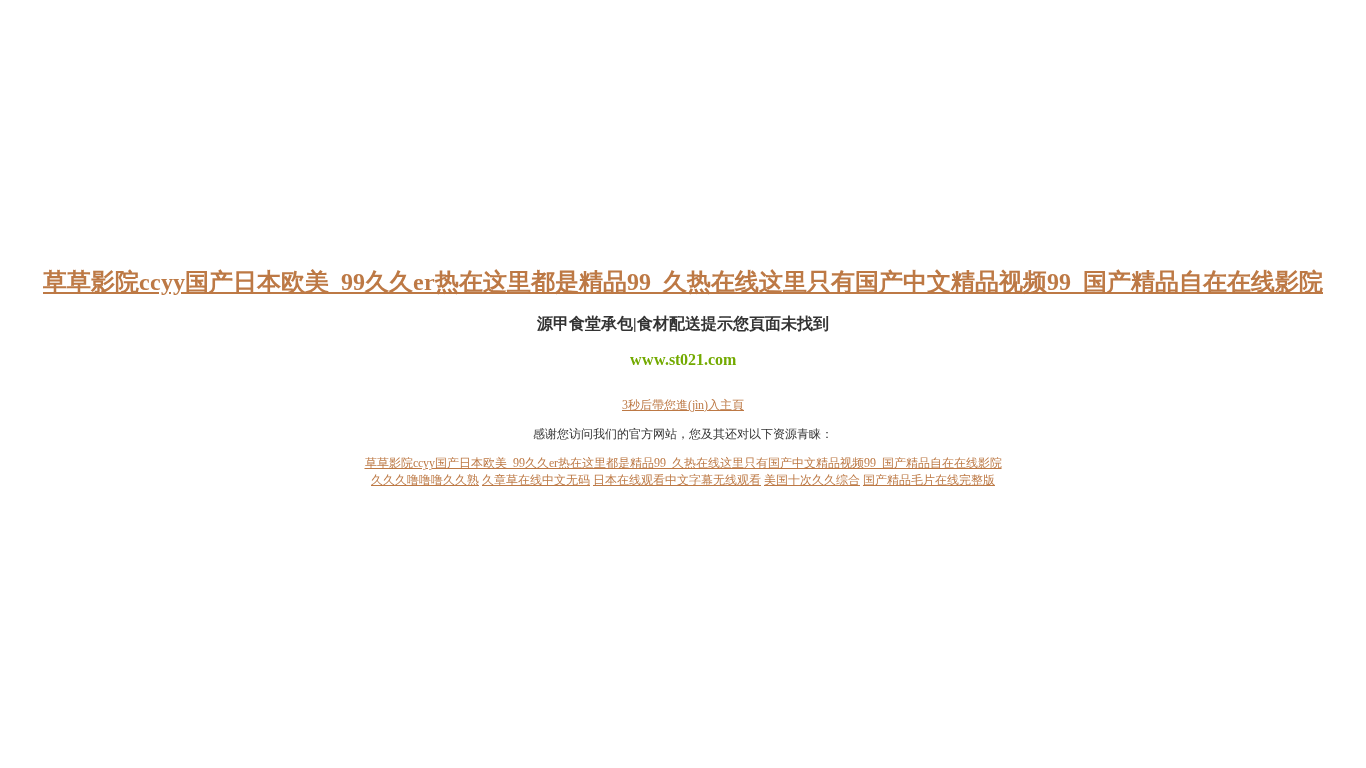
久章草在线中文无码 (536, 480)
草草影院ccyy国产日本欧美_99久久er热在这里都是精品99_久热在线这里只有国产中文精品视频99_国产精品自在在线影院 (683, 282)
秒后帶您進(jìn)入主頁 (683, 405)
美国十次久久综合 (812, 480)
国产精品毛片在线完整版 (929, 480)
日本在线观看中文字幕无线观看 (677, 480)
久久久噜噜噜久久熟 (425, 480)
